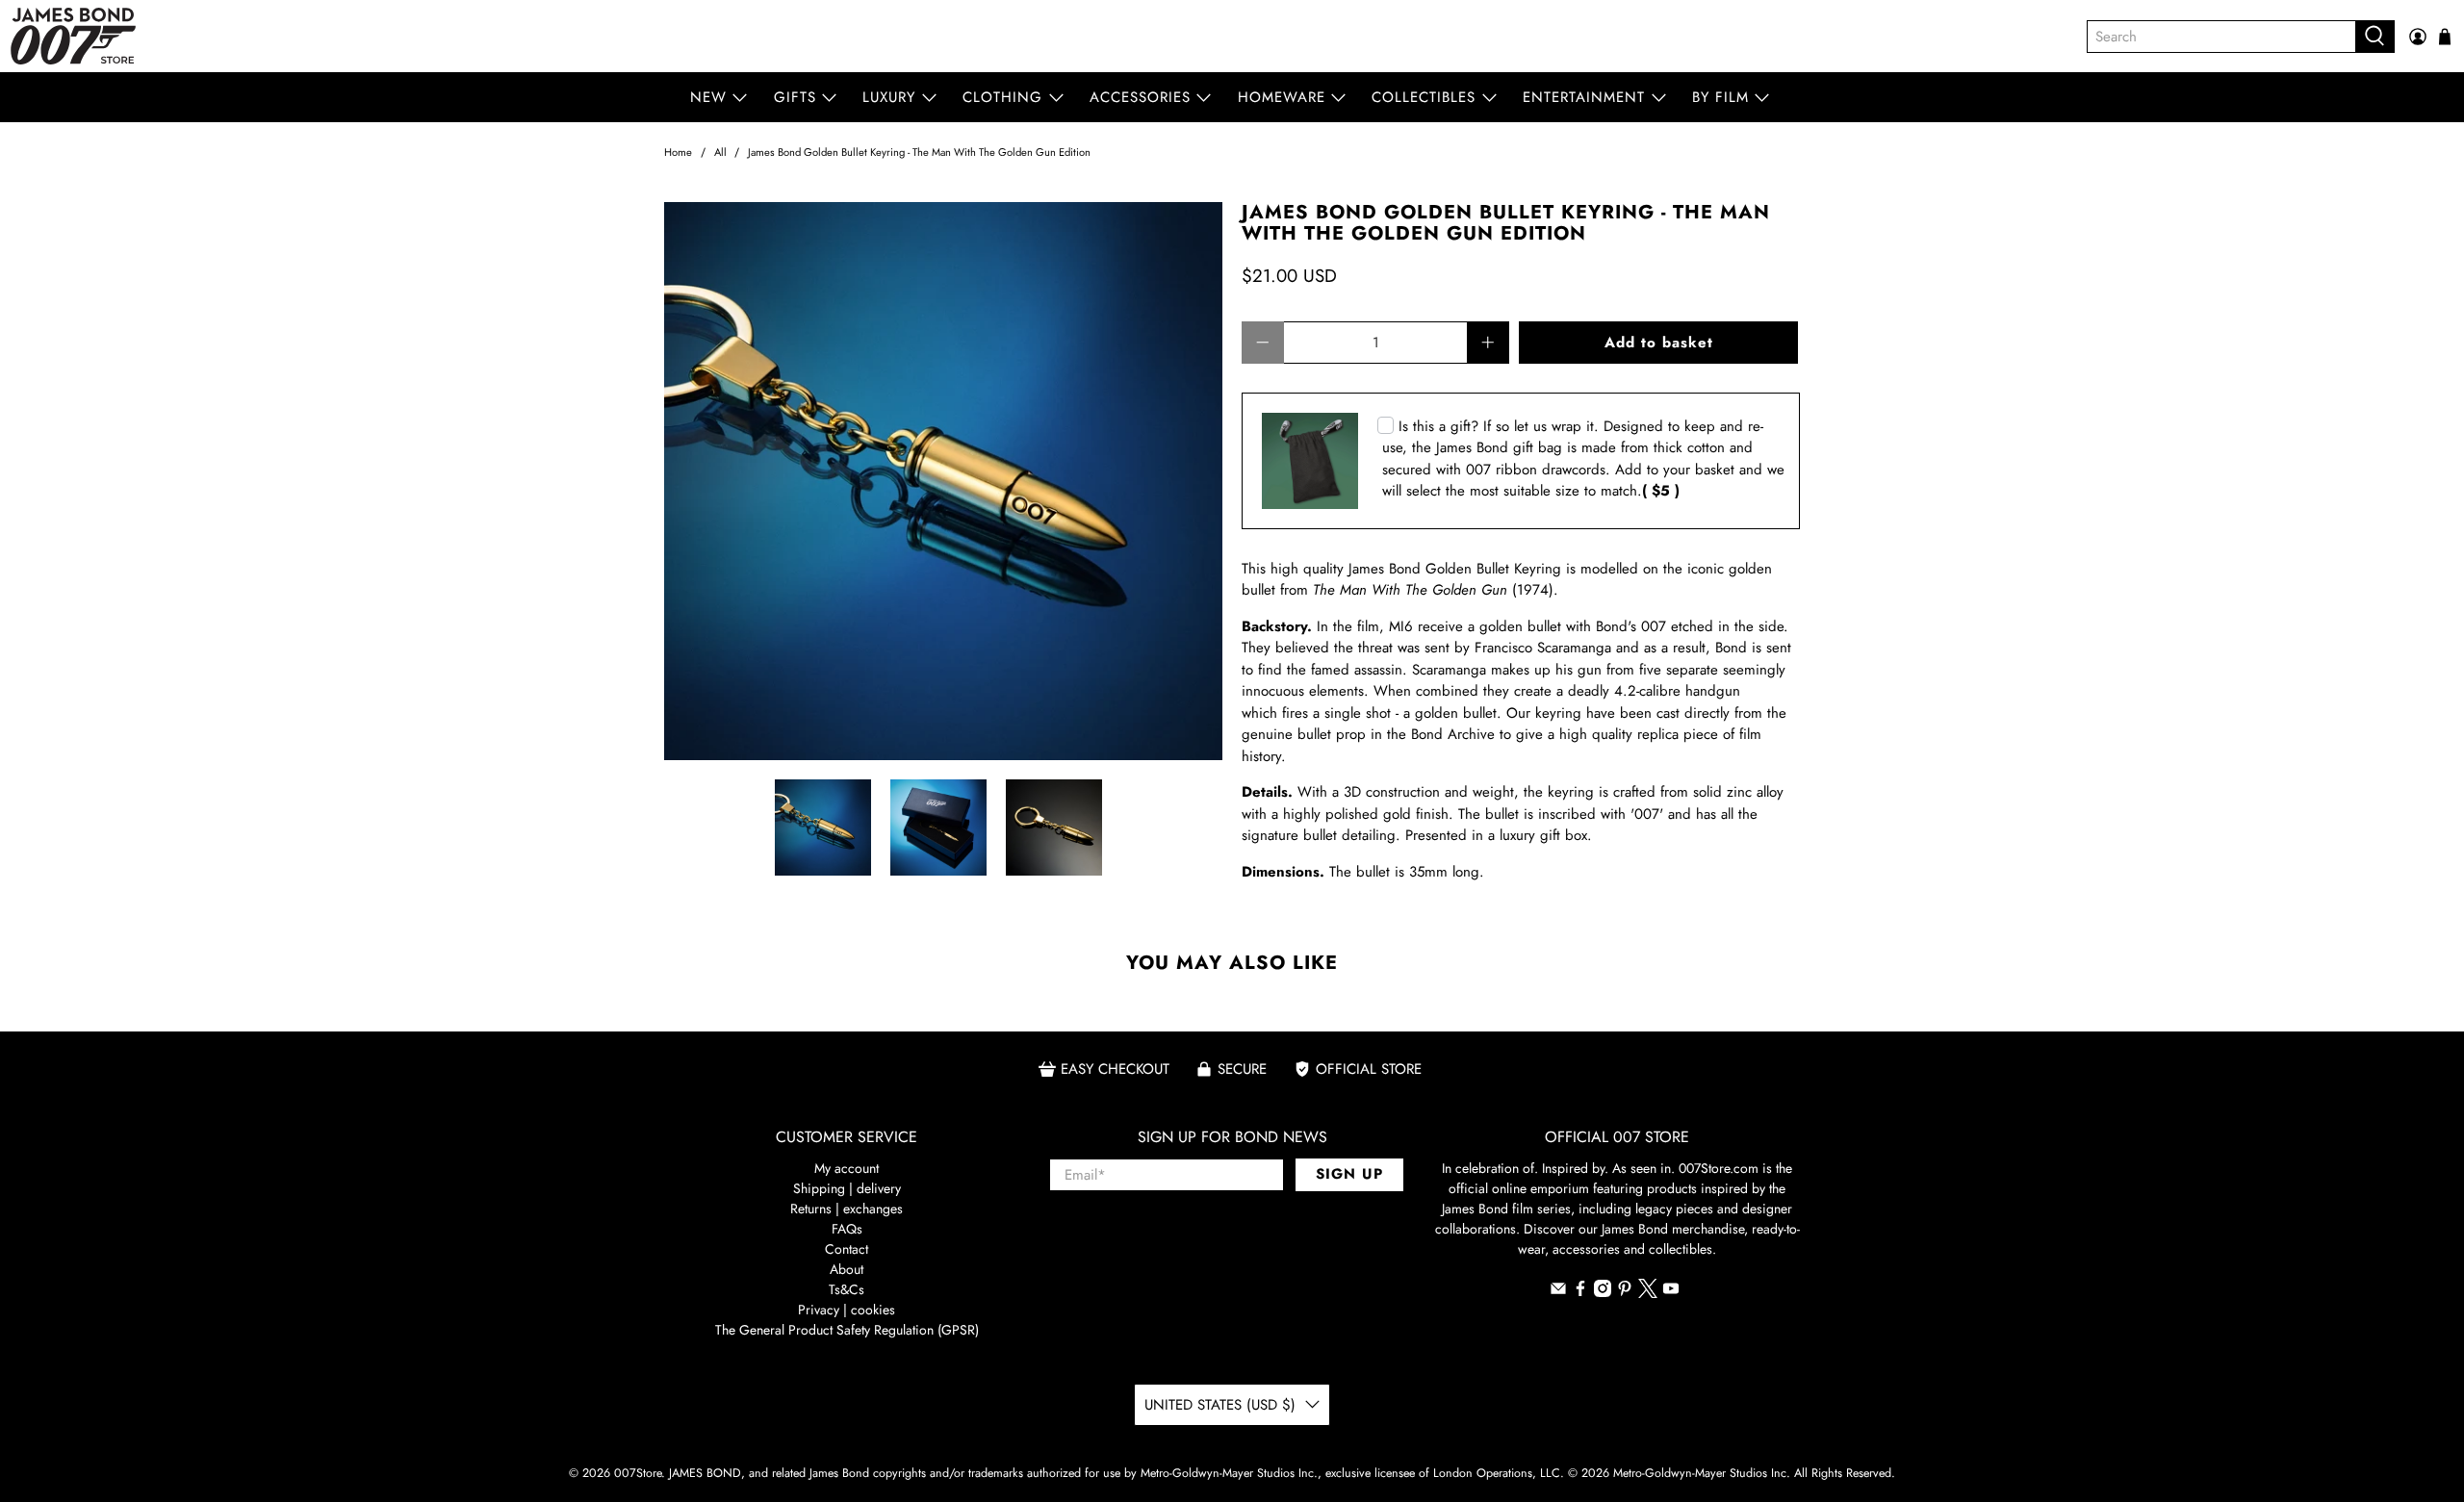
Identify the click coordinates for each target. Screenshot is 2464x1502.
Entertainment (1584, 97)
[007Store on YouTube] (1671, 1292)
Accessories (1140, 97)
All (720, 153)
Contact (847, 1249)
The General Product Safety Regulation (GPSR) (847, 1330)
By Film (1720, 97)
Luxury (889, 97)
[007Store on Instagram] (1603, 1292)
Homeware (1282, 97)
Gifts (795, 97)
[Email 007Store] (1558, 1292)
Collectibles (1424, 97)
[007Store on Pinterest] (1625, 1292)
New (708, 97)
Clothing (1002, 97)
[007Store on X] (1648, 1293)
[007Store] (73, 36)
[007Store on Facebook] (1580, 1292)
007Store (638, 1473)
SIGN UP (1349, 1174)
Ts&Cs (847, 1289)
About (847, 1269)
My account (847, 1168)
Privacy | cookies (847, 1310)
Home (678, 153)
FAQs (847, 1229)
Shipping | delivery (847, 1188)
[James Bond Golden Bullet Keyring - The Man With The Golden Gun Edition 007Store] (943, 481)
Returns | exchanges (847, 1209)
